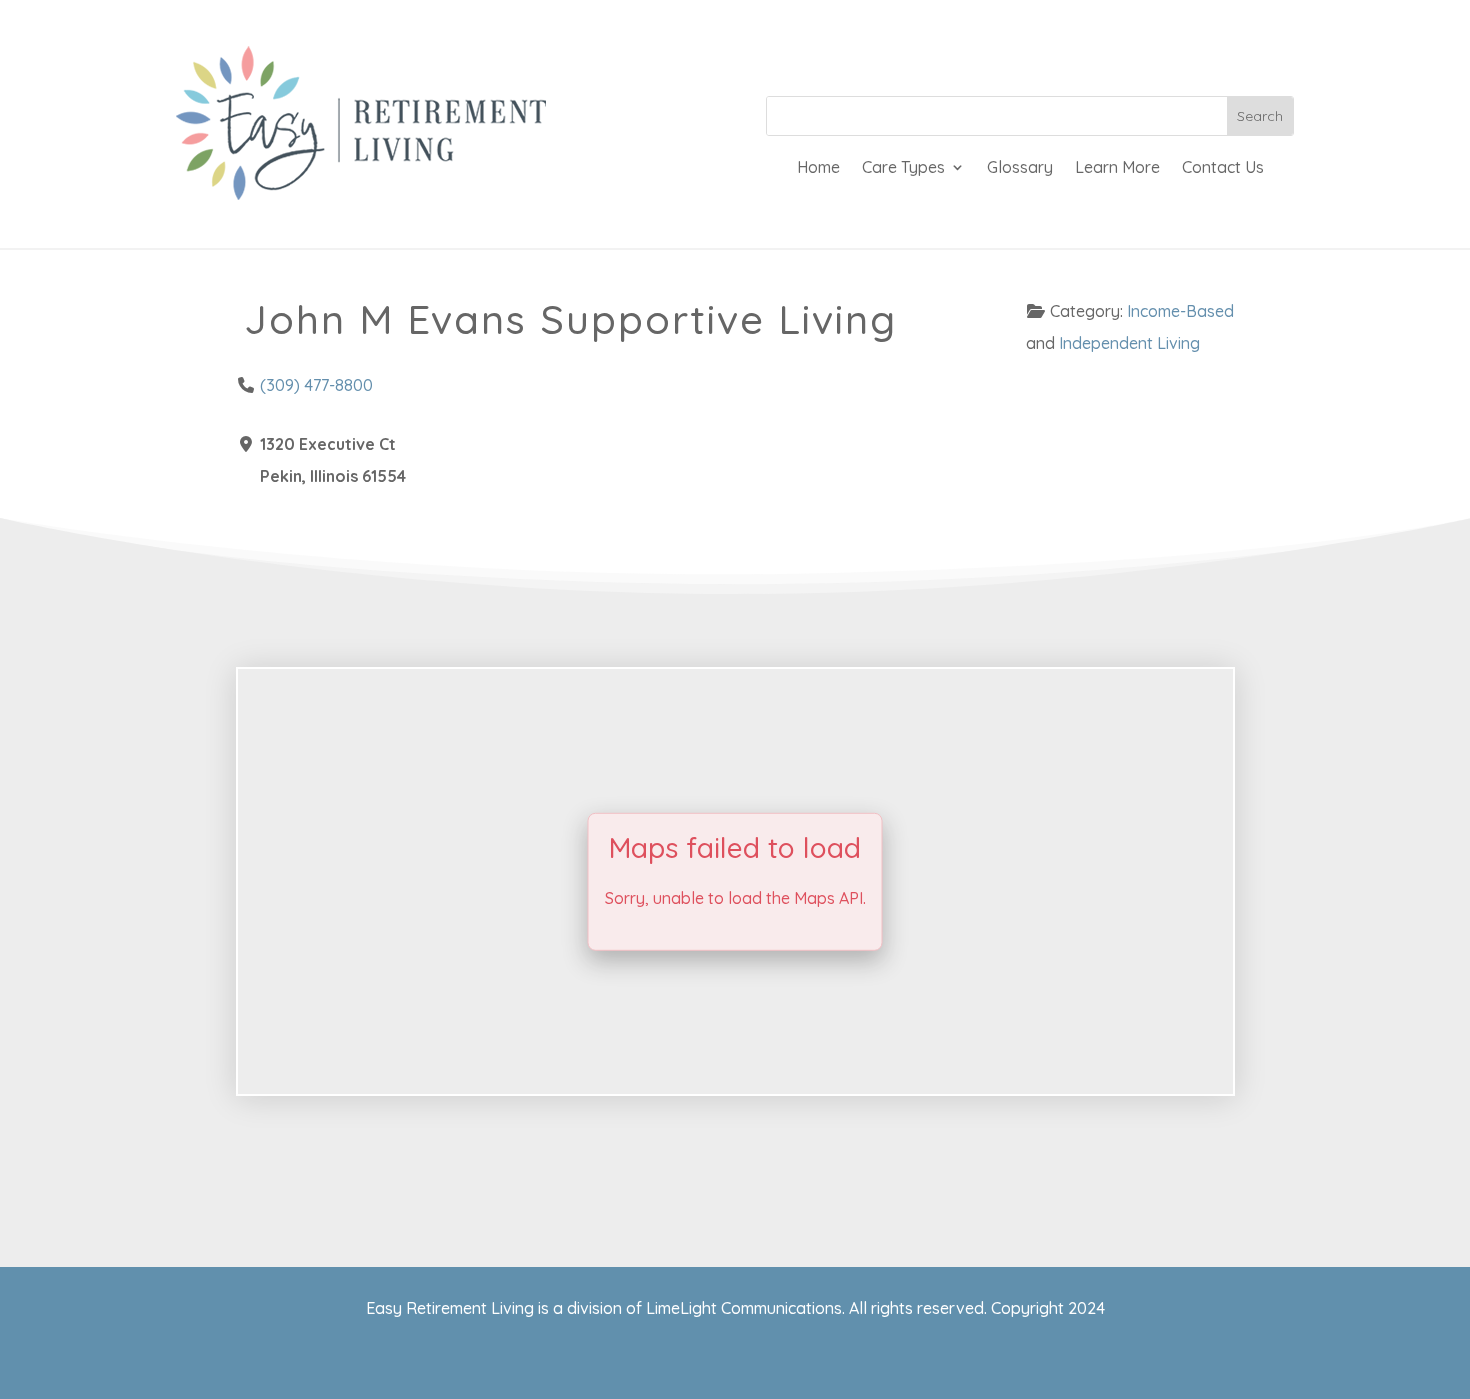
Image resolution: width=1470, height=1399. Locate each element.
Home (818, 168)
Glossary (1020, 168)
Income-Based (1180, 311)
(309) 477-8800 (316, 385)
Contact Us (1223, 168)
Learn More (1117, 168)
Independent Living (1129, 343)
